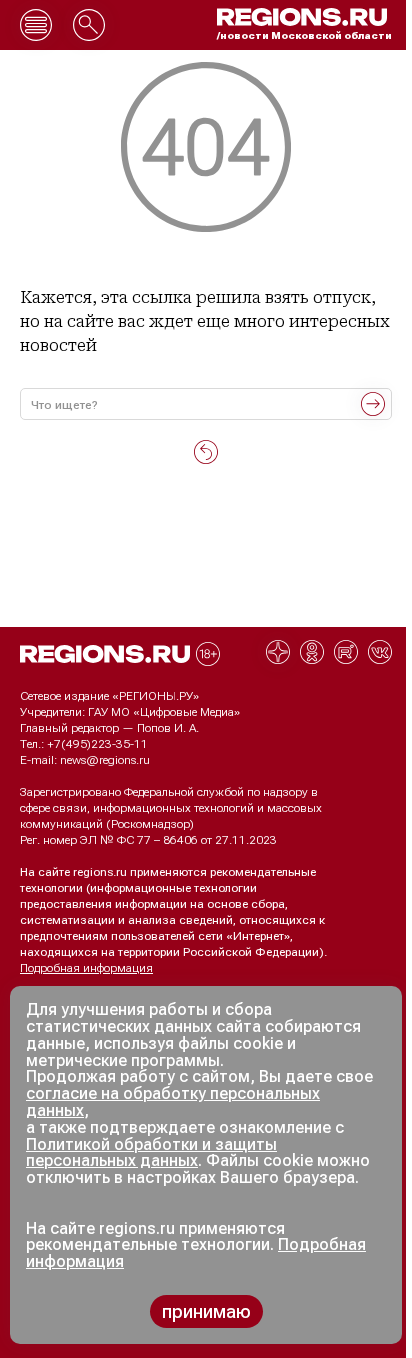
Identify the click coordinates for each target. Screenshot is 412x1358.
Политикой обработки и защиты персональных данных (151, 1153)
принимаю (206, 1311)
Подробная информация (86, 968)
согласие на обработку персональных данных (173, 1102)
